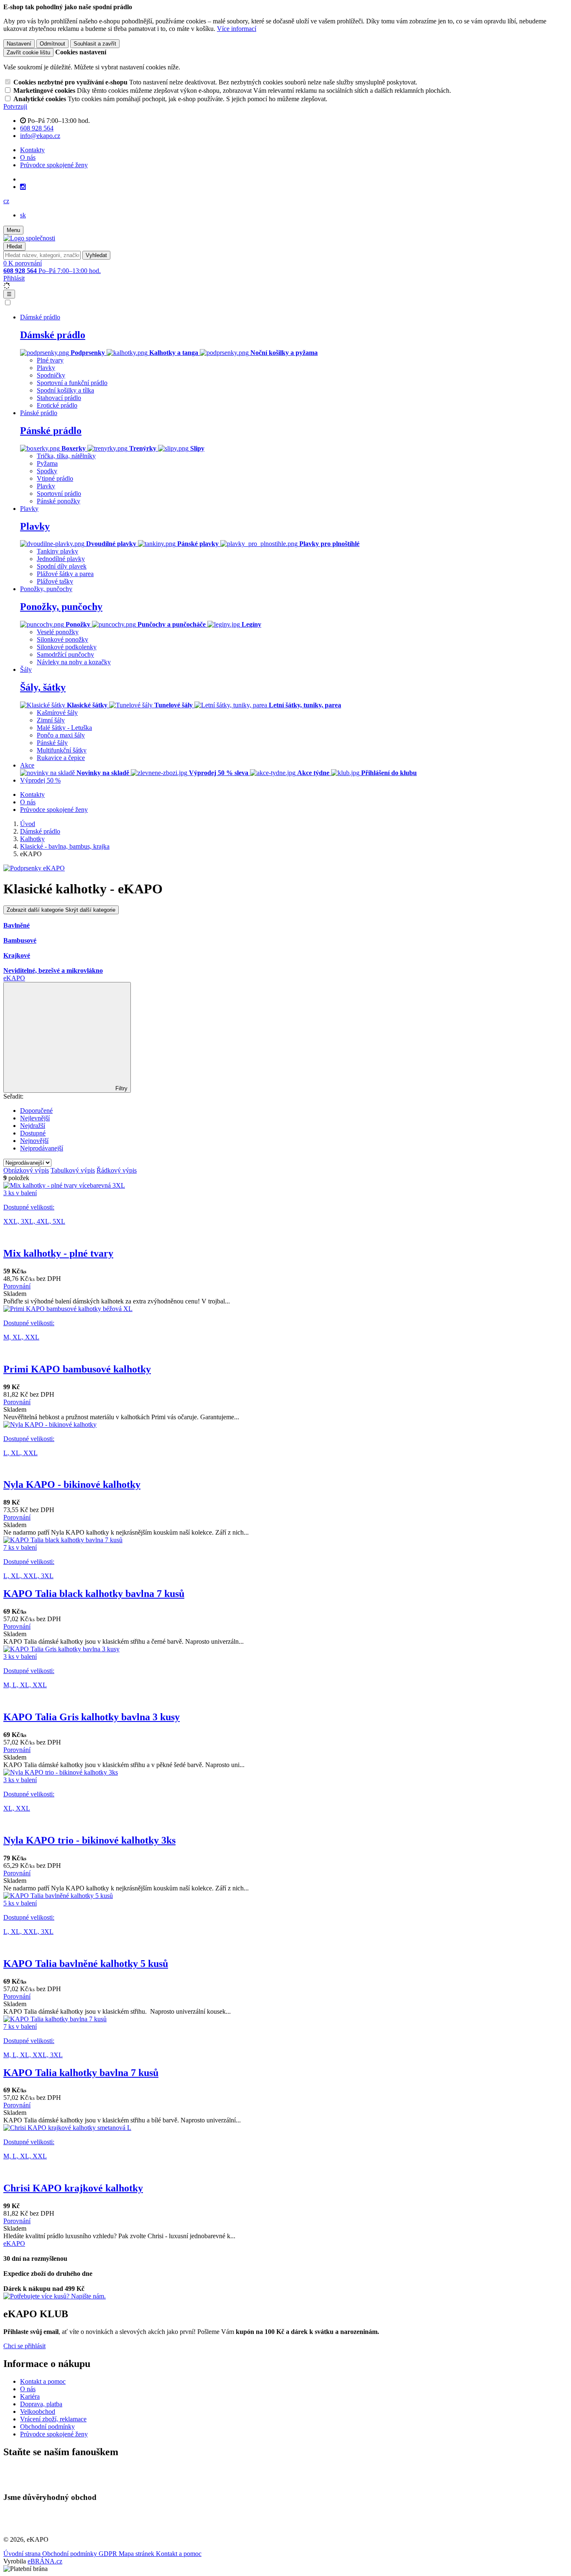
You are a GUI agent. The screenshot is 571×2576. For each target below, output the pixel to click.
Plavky (46, 368)
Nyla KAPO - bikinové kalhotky (72, 1484)
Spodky (47, 471)
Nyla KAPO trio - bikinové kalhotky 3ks (89, 1840)
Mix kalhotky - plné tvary (58, 1253)
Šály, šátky (43, 687)
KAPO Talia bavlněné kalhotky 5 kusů (86, 1964)
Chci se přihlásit (24, 2346)
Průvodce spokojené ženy (54, 165)
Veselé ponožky (58, 632)
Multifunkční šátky (62, 750)
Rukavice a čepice (61, 758)
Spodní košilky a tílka (65, 390)
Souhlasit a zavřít (95, 44)
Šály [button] (26, 670)
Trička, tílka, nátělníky (66, 456)
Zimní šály (51, 720)
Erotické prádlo (57, 405)
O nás (28, 157)
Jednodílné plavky (61, 559)
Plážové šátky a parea (65, 574)
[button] (6, 201)
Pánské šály (52, 743)
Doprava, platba (41, 2404)
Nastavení (19, 44)
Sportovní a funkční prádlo (72, 383)
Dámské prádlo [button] (40, 317)
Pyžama (47, 463)
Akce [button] (27, 765)
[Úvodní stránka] (29, 238)
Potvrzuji (15, 106)
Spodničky (51, 375)
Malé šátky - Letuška (64, 728)
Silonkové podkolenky (67, 647)
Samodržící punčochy (65, 654)
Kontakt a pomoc (43, 2381)
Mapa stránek (137, 2554)
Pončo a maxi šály (61, 735)
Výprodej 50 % (40, 780)
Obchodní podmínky (47, 2427)
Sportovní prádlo (59, 494)
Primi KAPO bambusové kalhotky (77, 1369)
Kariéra (30, 2396)
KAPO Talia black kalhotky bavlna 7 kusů (94, 1594)
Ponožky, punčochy (61, 607)
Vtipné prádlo (55, 478)
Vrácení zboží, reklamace (53, 2419)
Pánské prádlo (51, 431)
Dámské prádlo (53, 335)
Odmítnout (52, 44)
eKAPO (14, 978)
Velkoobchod (38, 2411)
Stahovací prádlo (59, 398)
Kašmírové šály (57, 713)
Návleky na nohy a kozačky (74, 662)
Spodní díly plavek (62, 566)
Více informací (237, 29)
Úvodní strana (23, 2554)
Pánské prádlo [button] (39, 413)
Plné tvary (50, 360)
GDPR (109, 2554)
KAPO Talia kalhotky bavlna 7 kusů (81, 2073)
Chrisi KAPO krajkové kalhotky (73, 2188)
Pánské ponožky (59, 501)
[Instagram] (23, 187)
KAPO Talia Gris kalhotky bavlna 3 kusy (92, 1717)
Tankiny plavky (57, 551)
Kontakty (32, 150)
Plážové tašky (55, 581)
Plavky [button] (29, 509)
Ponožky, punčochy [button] (46, 589)
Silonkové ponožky (62, 639)
